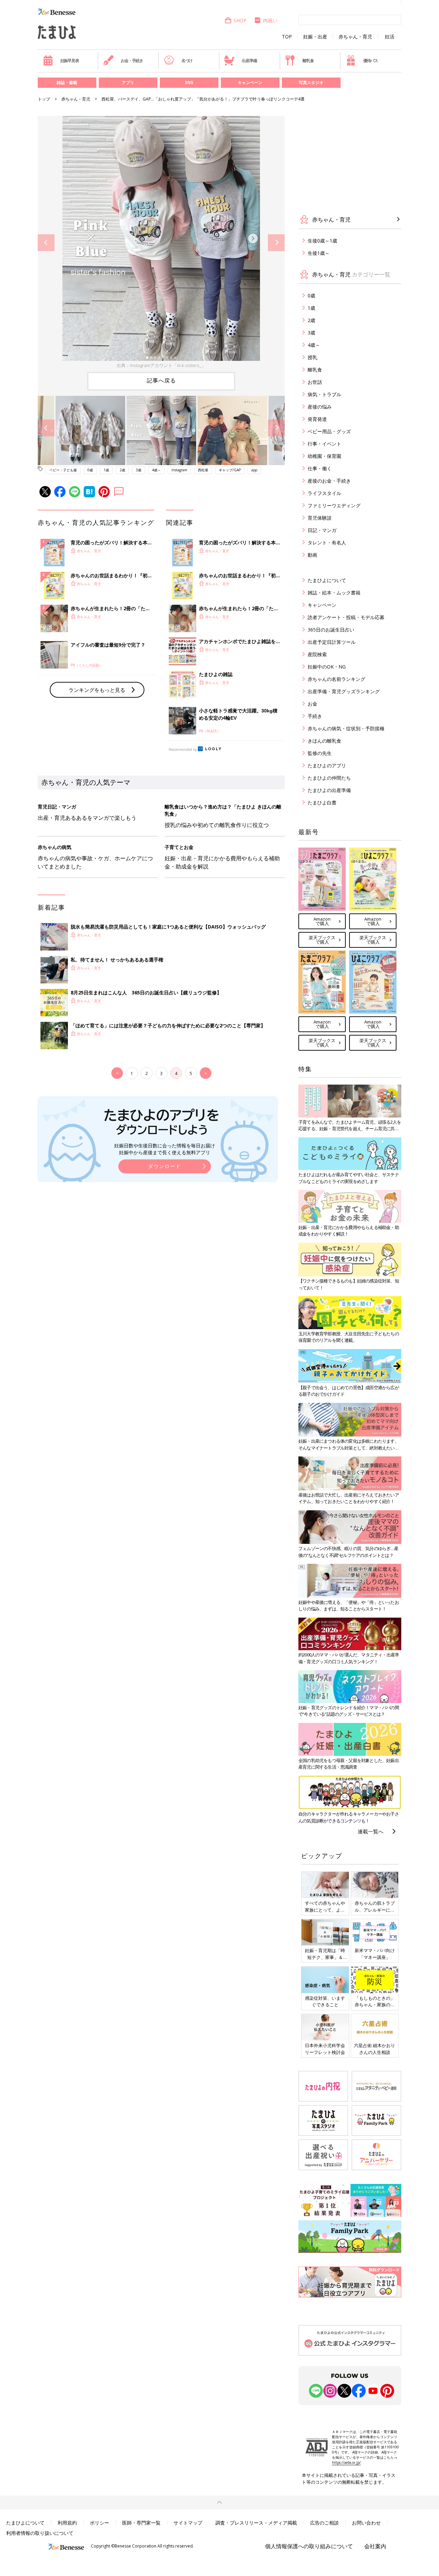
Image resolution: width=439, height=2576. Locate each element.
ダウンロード (165, 1166)
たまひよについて (327, 580)
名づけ (187, 61)
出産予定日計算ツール (332, 642)
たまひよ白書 (322, 802)
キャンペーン (250, 82)
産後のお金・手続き (329, 481)
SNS (189, 82)
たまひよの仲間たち (329, 778)
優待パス (371, 61)
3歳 (139, 470)
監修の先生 (320, 753)
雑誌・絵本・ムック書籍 (334, 593)
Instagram (179, 470)
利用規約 (67, 2523)
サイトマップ (188, 2523)
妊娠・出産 (315, 37)
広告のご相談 (324, 2523)
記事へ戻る (161, 380)
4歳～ (156, 470)
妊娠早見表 (70, 61)
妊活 (390, 37)
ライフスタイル (324, 493)
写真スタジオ (311, 82)
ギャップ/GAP (230, 470)
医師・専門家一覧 (141, 2523)
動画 (312, 555)
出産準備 (249, 61)
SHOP (240, 20)
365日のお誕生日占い (331, 630)
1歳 (106, 470)
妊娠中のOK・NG (327, 667)
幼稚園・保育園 (324, 456)
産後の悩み (320, 407)
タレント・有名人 (327, 542)
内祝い (270, 20)
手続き (315, 716)
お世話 (315, 382)
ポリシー (99, 2523)
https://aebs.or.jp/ (346, 2462)
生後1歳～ (319, 253)
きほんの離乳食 (324, 741)
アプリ (128, 82)
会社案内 (375, 2546)
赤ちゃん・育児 (355, 37)
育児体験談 (320, 518)
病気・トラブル (324, 394)
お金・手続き (132, 61)
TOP (287, 37)
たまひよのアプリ (327, 765)
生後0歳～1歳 (322, 241)
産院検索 (317, 654)
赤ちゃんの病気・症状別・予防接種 (346, 728)
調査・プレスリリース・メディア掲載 (256, 2523)
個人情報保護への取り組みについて (309, 2546)
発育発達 (317, 419)
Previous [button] (46, 243)
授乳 (312, 357)
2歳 (122, 470)
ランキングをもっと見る (97, 690)
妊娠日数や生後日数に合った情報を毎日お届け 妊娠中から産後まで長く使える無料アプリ (165, 1149)
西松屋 (203, 470)
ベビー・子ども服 (63, 470)
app (254, 470)
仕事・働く (320, 468)
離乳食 (308, 61)
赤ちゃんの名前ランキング (336, 679)
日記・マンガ (322, 530)
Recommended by (183, 749)
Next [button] (276, 243)
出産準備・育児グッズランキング (344, 691)
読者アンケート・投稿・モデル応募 (346, 617)
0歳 (90, 470)
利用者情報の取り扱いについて (40, 2533)
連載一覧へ (371, 1831)
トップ (44, 99)
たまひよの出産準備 (329, 790)
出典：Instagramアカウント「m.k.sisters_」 (161, 365)
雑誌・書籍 (67, 82)
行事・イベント (324, 444)
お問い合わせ (366, 2523)
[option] (161, 243)
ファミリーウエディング (334, 505)
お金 (312, 704)
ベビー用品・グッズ (329, 431)
